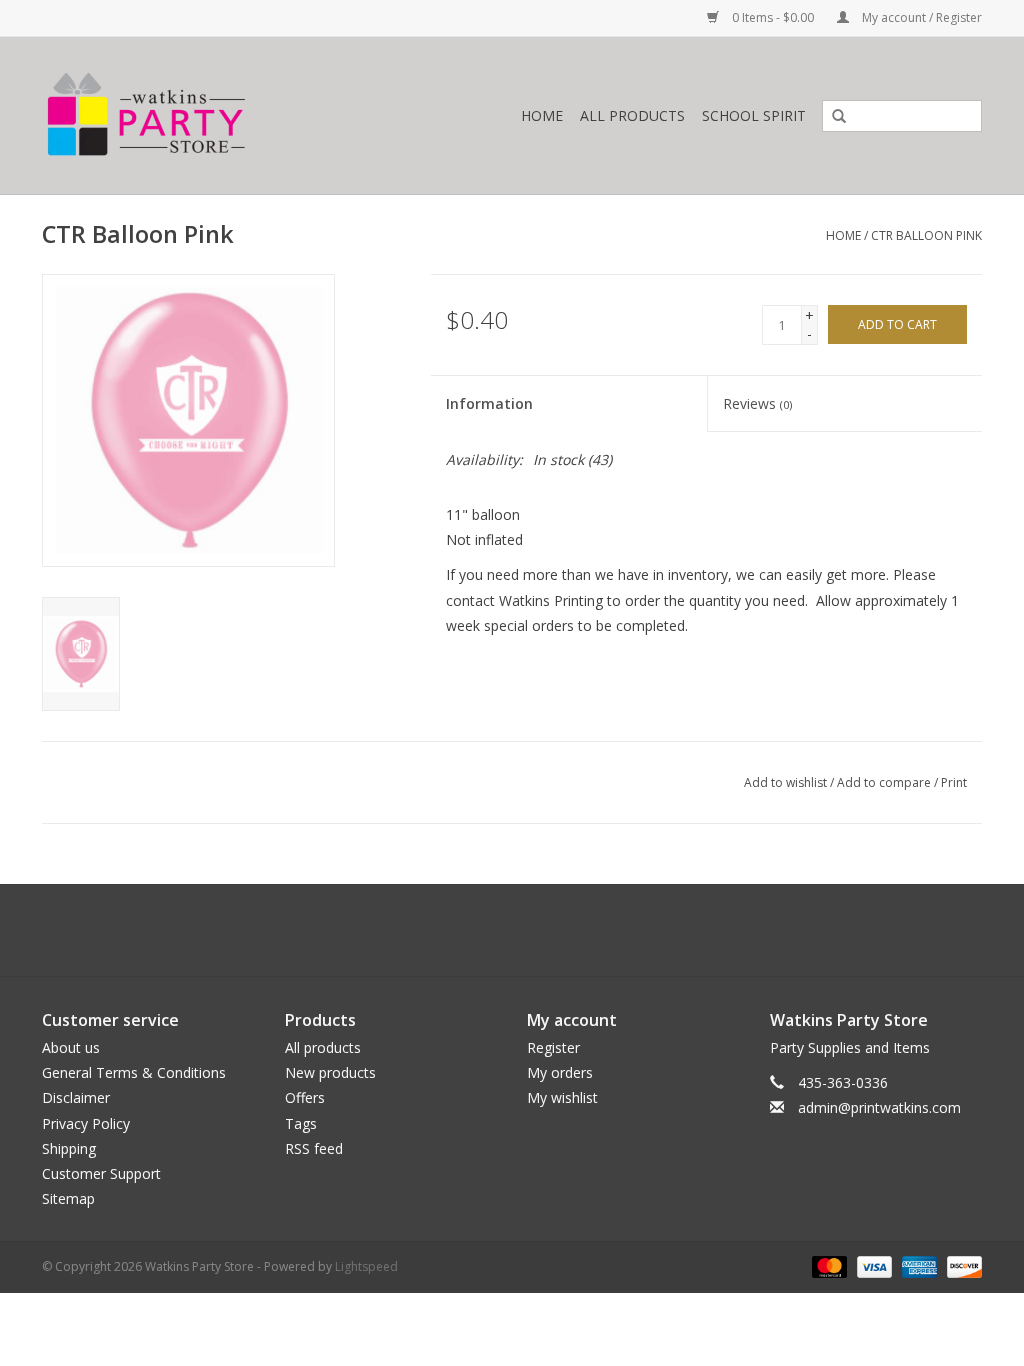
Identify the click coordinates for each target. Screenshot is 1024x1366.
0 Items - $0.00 (773, 17)
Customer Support (101, 1173)
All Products (632, 115)
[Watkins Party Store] (203, 115)
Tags (301, 1123)
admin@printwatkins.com (879, 1107)
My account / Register (920, 17)
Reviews (757, 403)
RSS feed (314, 1148)
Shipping (69, 1148)
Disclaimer (76, 1097)
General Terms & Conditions (134, 1072)
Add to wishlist (785, 782)
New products (330, 1072)
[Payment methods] (827, 1266)
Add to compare (885, 782)
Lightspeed (366, 1266)
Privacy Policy (86, 1123)
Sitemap (68, 1198)
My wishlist (562, 1097)
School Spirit (754, 115)
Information (489, 403)
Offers (305, 1097)
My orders (560, 1072)
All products (323, 1047)
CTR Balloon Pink (926, 235)
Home (542, 115)
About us (71, 1047)
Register (553, 1047)
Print (954, 782)
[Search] (832, 117)
